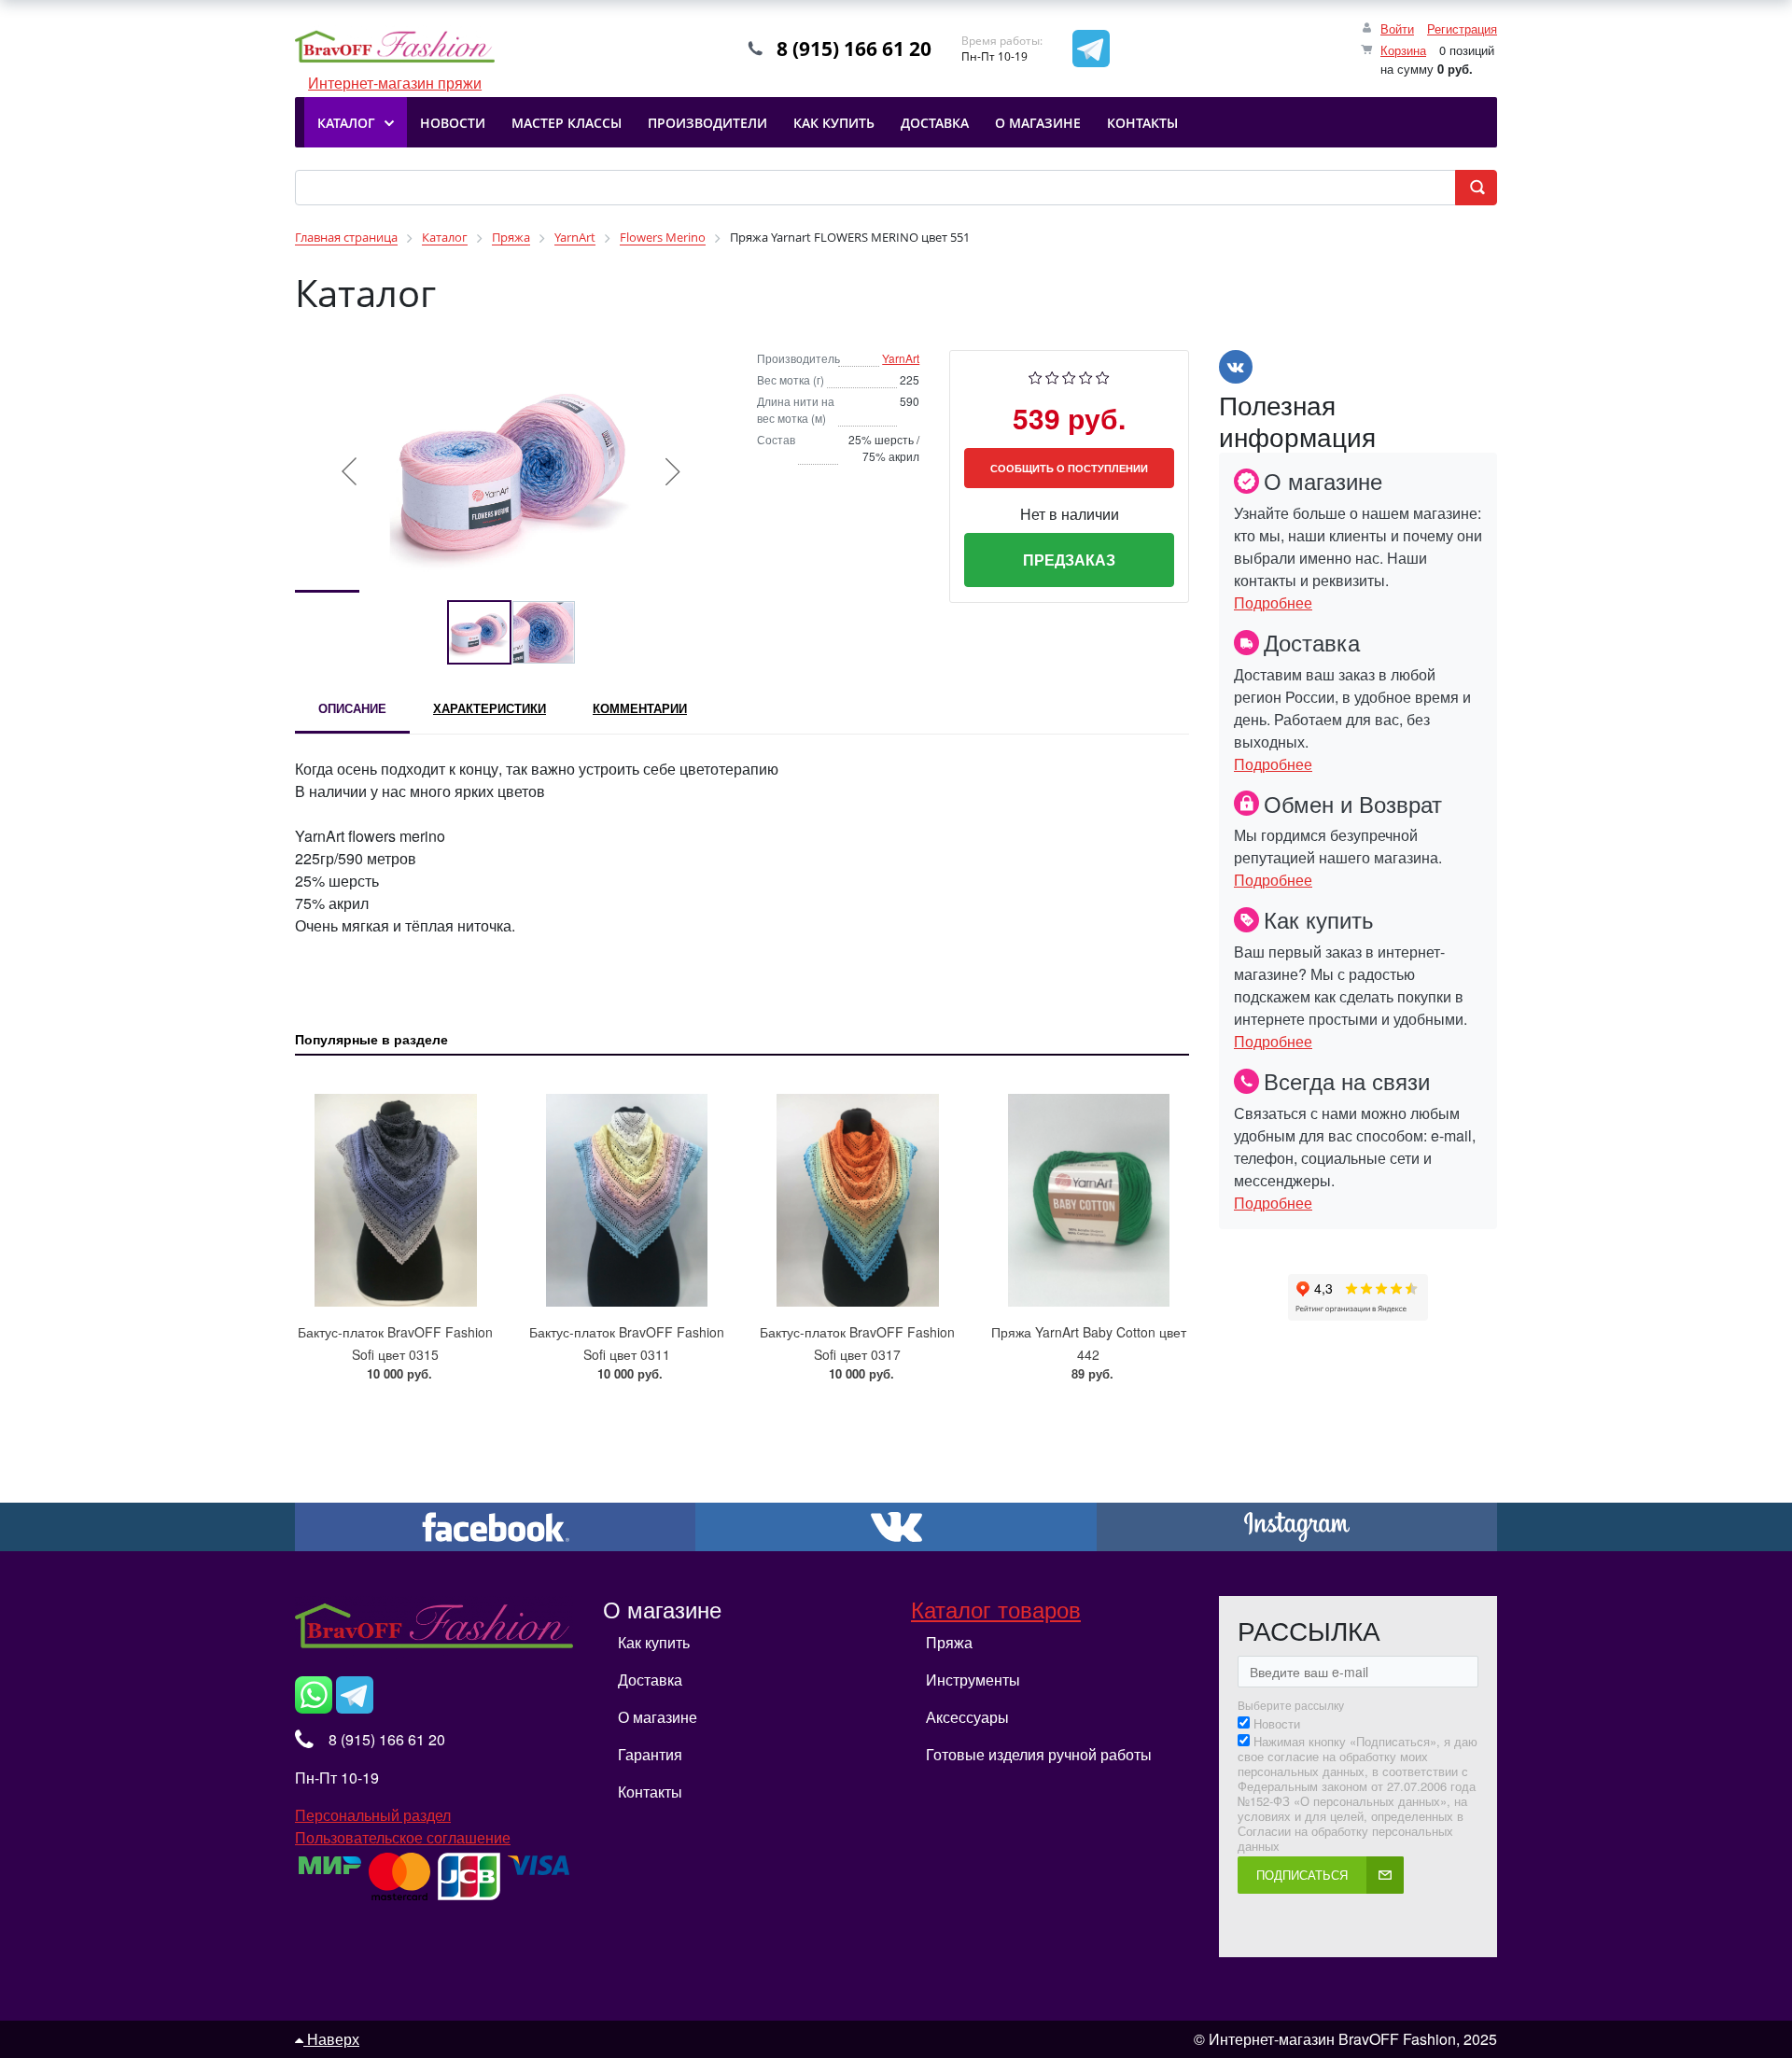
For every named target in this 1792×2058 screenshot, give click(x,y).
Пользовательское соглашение (403, 1837)
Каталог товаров (996, 1609)
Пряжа (949, 1642)
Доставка (650, 1680)
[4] (1086, 376)
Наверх (331, 2039)
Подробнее (1273, 602)
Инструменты (973, 1680)
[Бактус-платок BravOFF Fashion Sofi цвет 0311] (627, 1191)
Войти (1397, 28)
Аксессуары (967, 1717)
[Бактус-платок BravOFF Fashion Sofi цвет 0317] (858, 1191)
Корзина (1403, 50)
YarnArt (901, 358)
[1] (1036, 376)
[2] (1052, 376)
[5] (1103, 376)
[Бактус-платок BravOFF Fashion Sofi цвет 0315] (396, 1191)
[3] (1069, 376)
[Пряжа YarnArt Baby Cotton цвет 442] (1089, 1191)
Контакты (650, 1792)
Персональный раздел (373, 1815)
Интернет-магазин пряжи (395, 49)
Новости (1277, 1724)
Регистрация (1462, 28)
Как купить (654, 1642)
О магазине (658, 1717)
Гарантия (650, 1754)
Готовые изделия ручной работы (1039, 1754)
